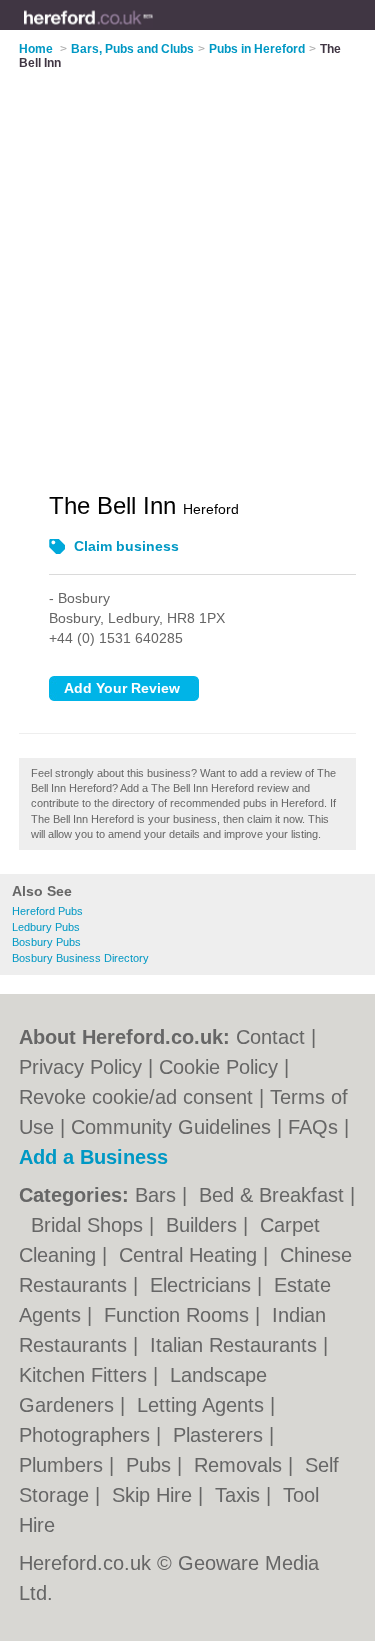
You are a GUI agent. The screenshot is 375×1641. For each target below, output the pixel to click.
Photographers (87, 1435)
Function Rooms (179, 1315)
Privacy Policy (80, 1067)
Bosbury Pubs (46, 942)
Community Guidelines (171, 1127)
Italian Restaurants (236, 1345)
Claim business (126, 546)
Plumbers (64, 1465)
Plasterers (221, 1435)
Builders (204, 1225)
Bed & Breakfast (274, 1195)
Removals (241, 1465)
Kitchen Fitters (86, 1375)
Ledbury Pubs (46, 927)
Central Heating (191, 1255)
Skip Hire (155, 1495)
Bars (158, 1195)
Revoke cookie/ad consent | (144, 1097)
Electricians (203, 1285)
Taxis (240, 1495)
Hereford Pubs (47, 911)
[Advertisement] (187, 268)
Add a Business (93, 1157)
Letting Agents (203, 1405)
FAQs (313, 1127)
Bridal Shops (90, 1225)
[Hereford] (153, 31)
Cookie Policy (218, 1067)
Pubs (151, 1465)
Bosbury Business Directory (80, 958)
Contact (270, 1037)
